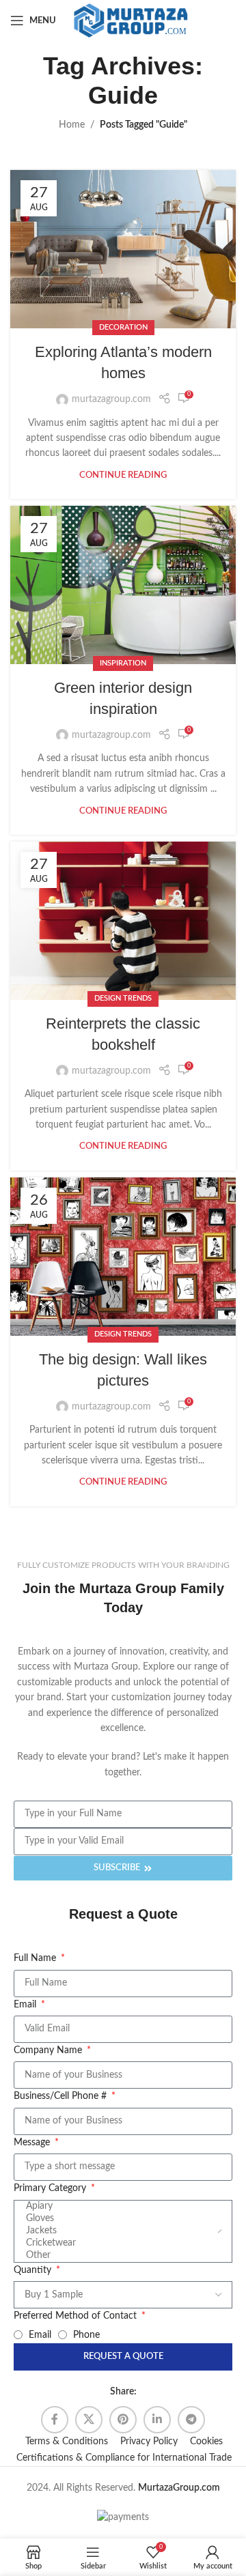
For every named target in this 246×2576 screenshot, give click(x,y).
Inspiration (123, 663)
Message (33, 2143)
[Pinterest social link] (123, 2420)
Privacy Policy (149, 2442)
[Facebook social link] (55, 2420)
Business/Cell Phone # (61, 2096)
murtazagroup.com (111, 399)
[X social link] (89, 2420)
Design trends (123, 998)
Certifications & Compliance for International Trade (124, 2458)
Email (26, 2005)
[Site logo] (131, 20)
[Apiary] (121, 2207)
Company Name (49, 2050)
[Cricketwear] (121, 2244)
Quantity (34, 2270)
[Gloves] (121, 2219)
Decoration (123, 327)
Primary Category (51, 2188)
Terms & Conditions (67, 2442)
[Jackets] (121, 2231)
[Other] (121, 2256)
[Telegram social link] (191, 2420)
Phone (86, 2335)
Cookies (206, 2442)
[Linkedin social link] (157, 2420)
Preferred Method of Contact (77, 2316)
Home (72, 125)
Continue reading (123, 475)
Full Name (36, 1958)
